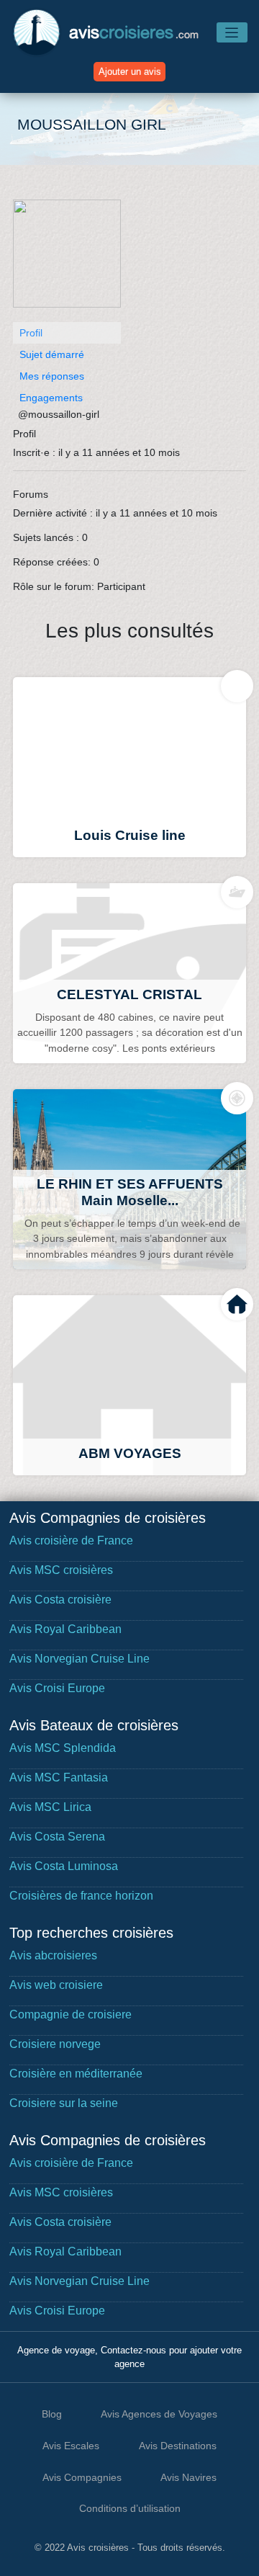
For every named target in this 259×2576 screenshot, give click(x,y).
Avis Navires (188, 2477)
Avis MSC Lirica (50, 1807)
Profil (31, 333)
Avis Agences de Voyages (159, 2414)
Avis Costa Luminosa (64, 1866)
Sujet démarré (52, 354)
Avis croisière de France (71, 1540)
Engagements (51, 398)
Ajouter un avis (130, 72)
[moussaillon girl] (67, 260)
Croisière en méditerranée (76, 2074)
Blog (52, 2414)
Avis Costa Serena (57, 1837)
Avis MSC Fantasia (59, 1777)
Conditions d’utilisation (130, 2508)
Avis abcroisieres (53, 1955)
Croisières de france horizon (81, 1896)
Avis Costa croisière (60, 1600)
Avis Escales (71, 2446)
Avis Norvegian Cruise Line (79, 1659)
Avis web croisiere (56, 1985)
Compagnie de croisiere (71, 2014)
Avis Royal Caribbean (65, 1629)
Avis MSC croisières (61, 1570)
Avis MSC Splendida (63, 1748)
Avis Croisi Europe (57, 1688)
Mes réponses (52, 376)
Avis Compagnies (82, 2477)
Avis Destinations (178, 2446)
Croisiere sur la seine (64, 2103)
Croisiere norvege (55, 2044)
